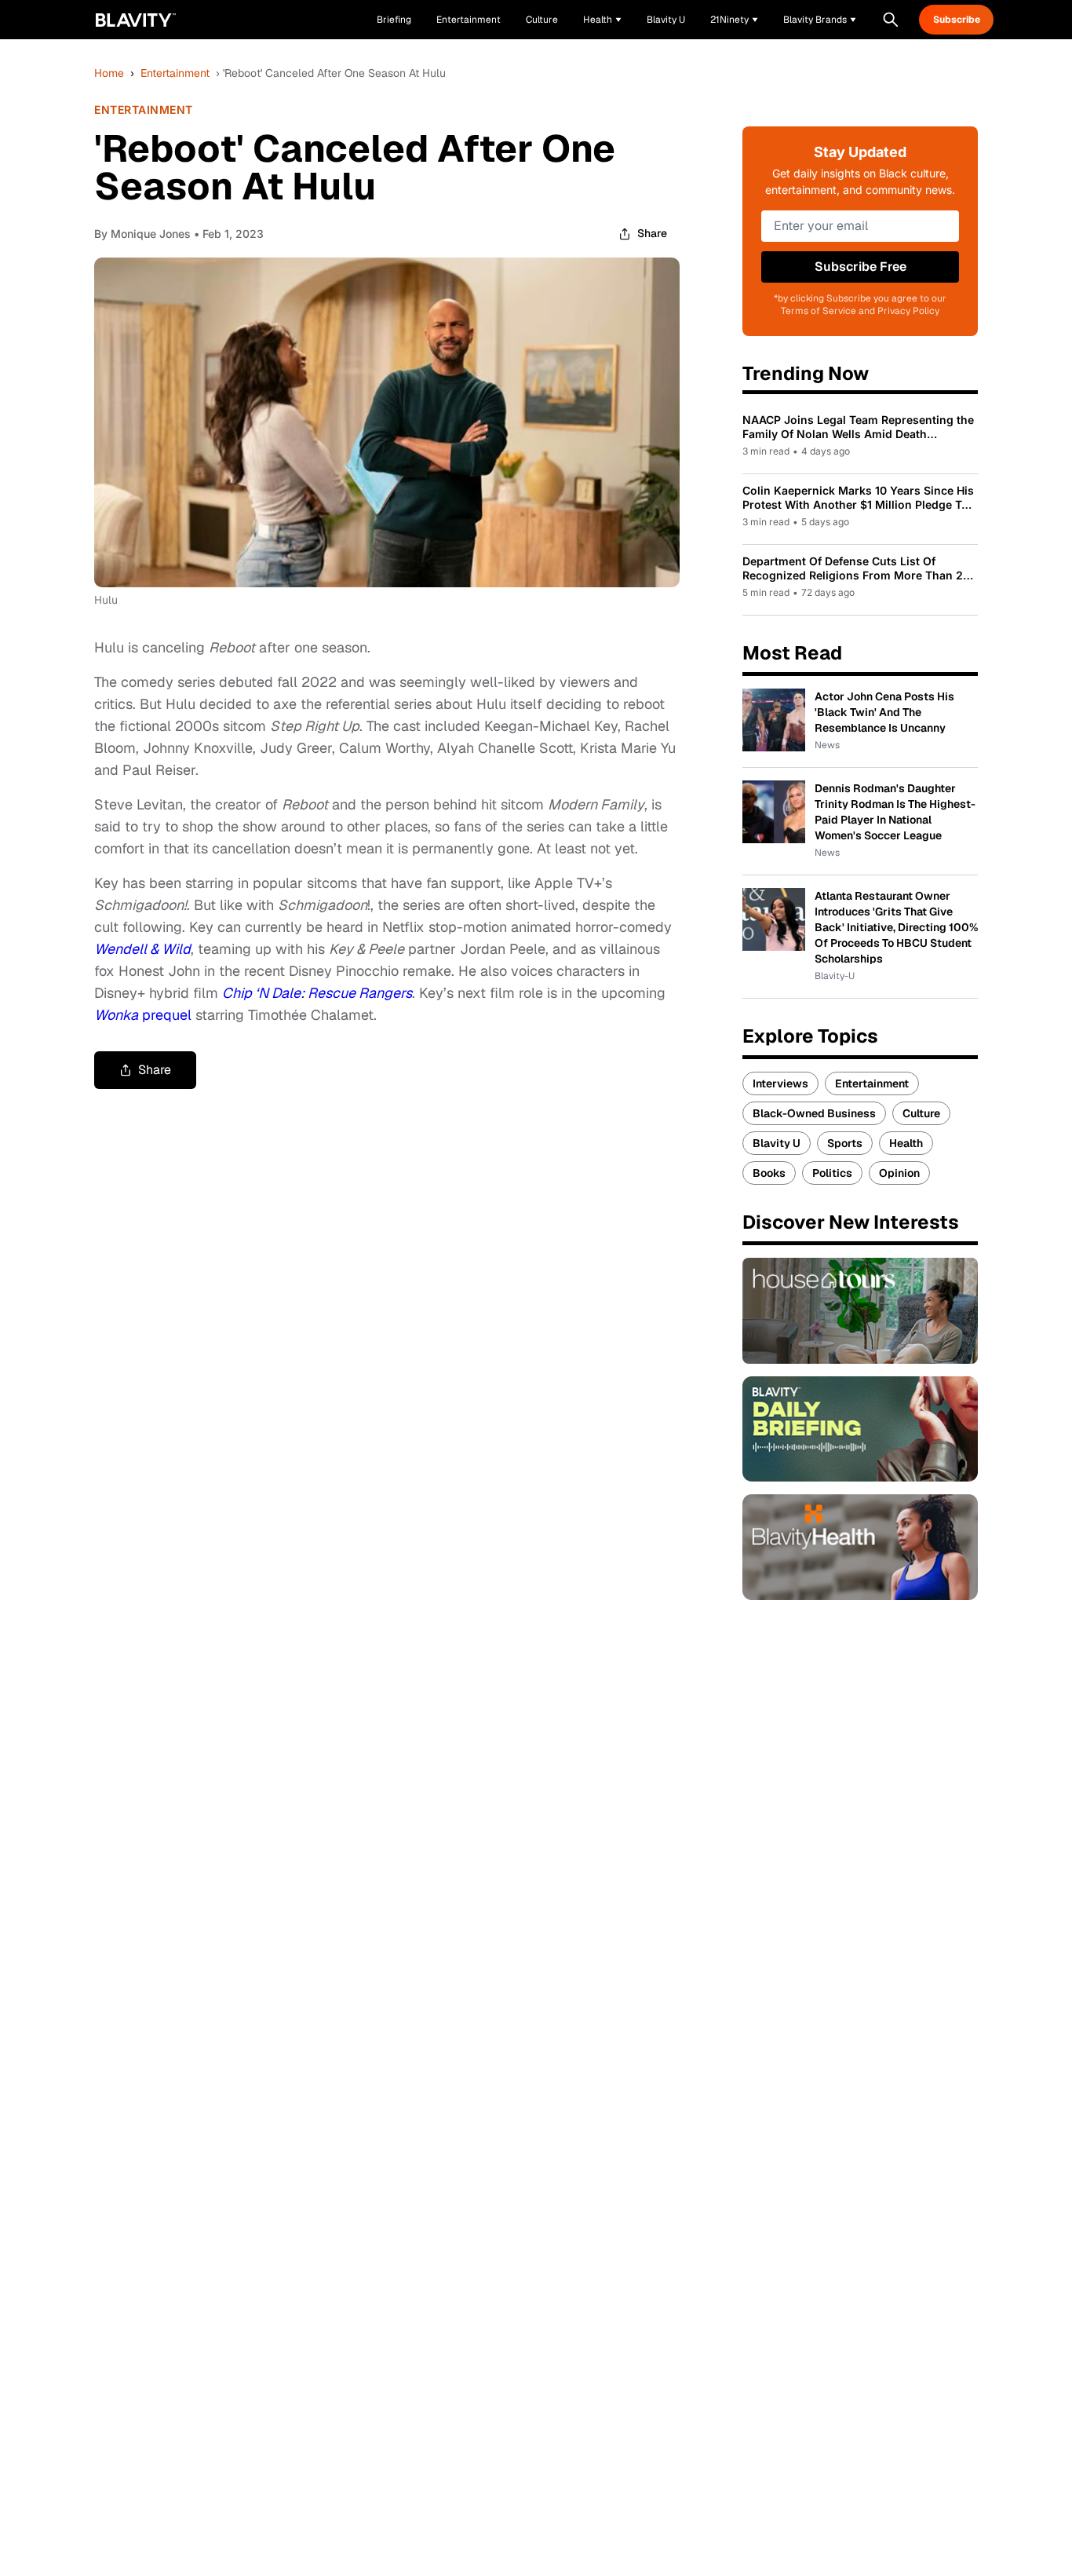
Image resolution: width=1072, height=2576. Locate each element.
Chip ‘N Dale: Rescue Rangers (317, 993)
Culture (921, 1113)
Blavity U (777, 1143)
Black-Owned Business (814, 1113)
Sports (845, 1143)
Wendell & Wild (142, 949)
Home (109, 73)
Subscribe (957, 20)
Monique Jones (151, 234)
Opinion (899, 1173)
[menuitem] (602, 20)
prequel (145, 1015)
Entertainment (175, 73)
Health (906, 1143)
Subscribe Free (861, 267)
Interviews (780, 1083)
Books (769, 1173)
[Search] (891, 20)
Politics (832, 1173)
